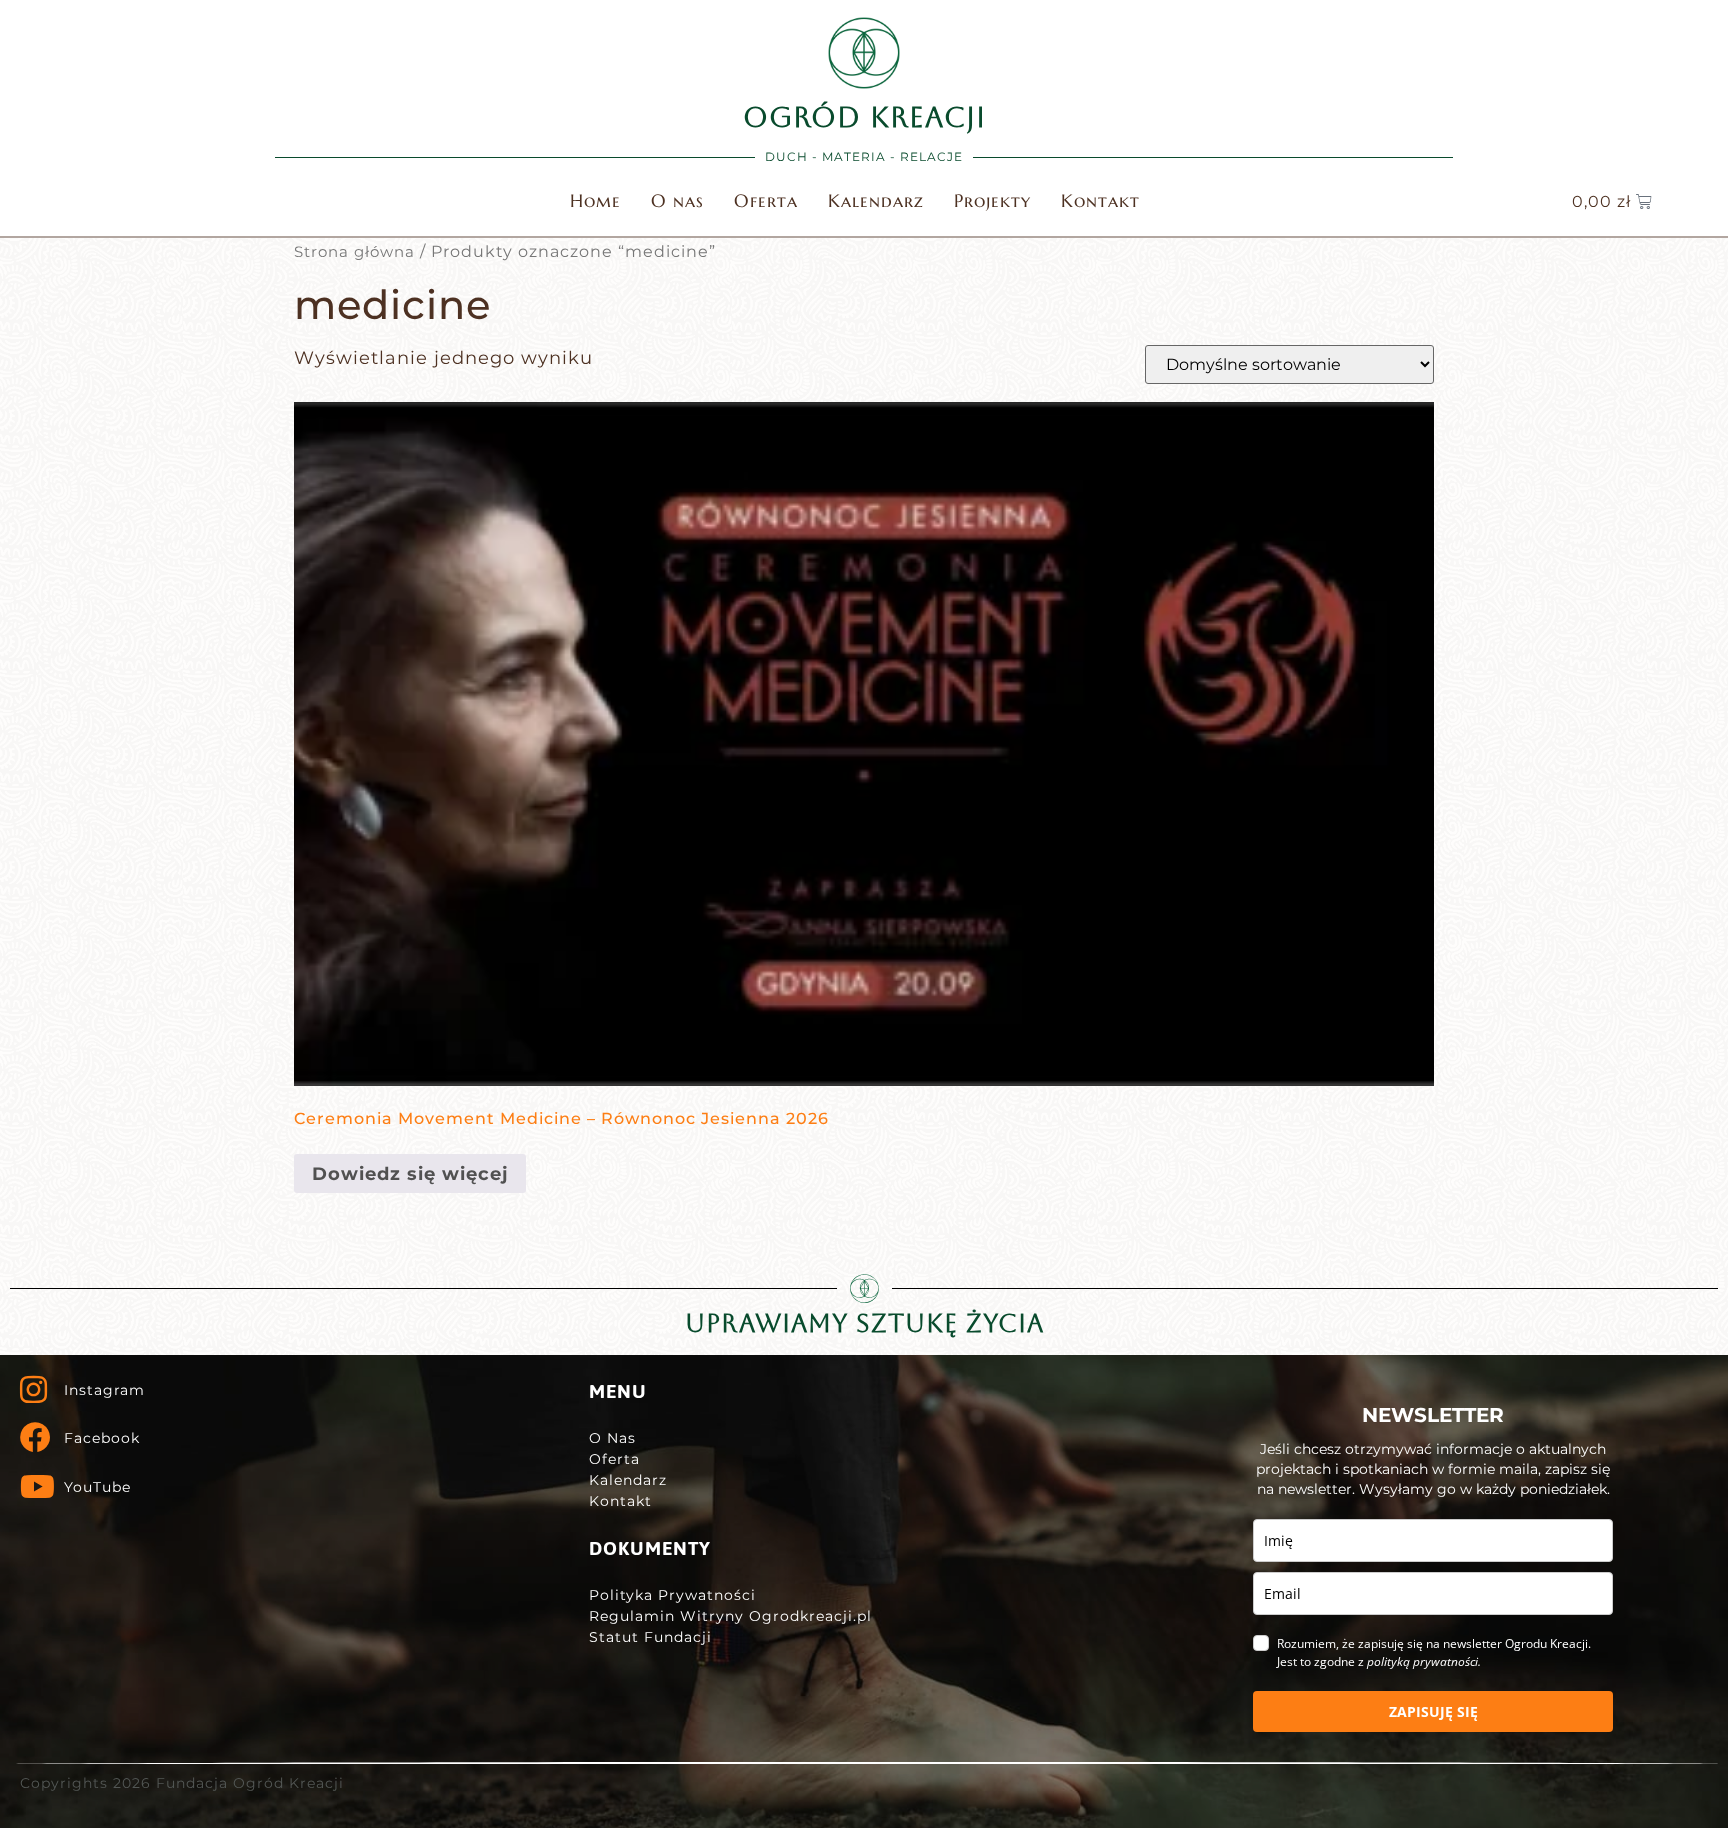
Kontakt (1100, 201)
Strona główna (354, 252)
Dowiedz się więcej (410, 1173)
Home (595, 201)
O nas (677, 201)
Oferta (766, 201)
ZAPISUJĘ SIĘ (1433, 1711)
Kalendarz (876, 201)
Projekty (992, 201)
